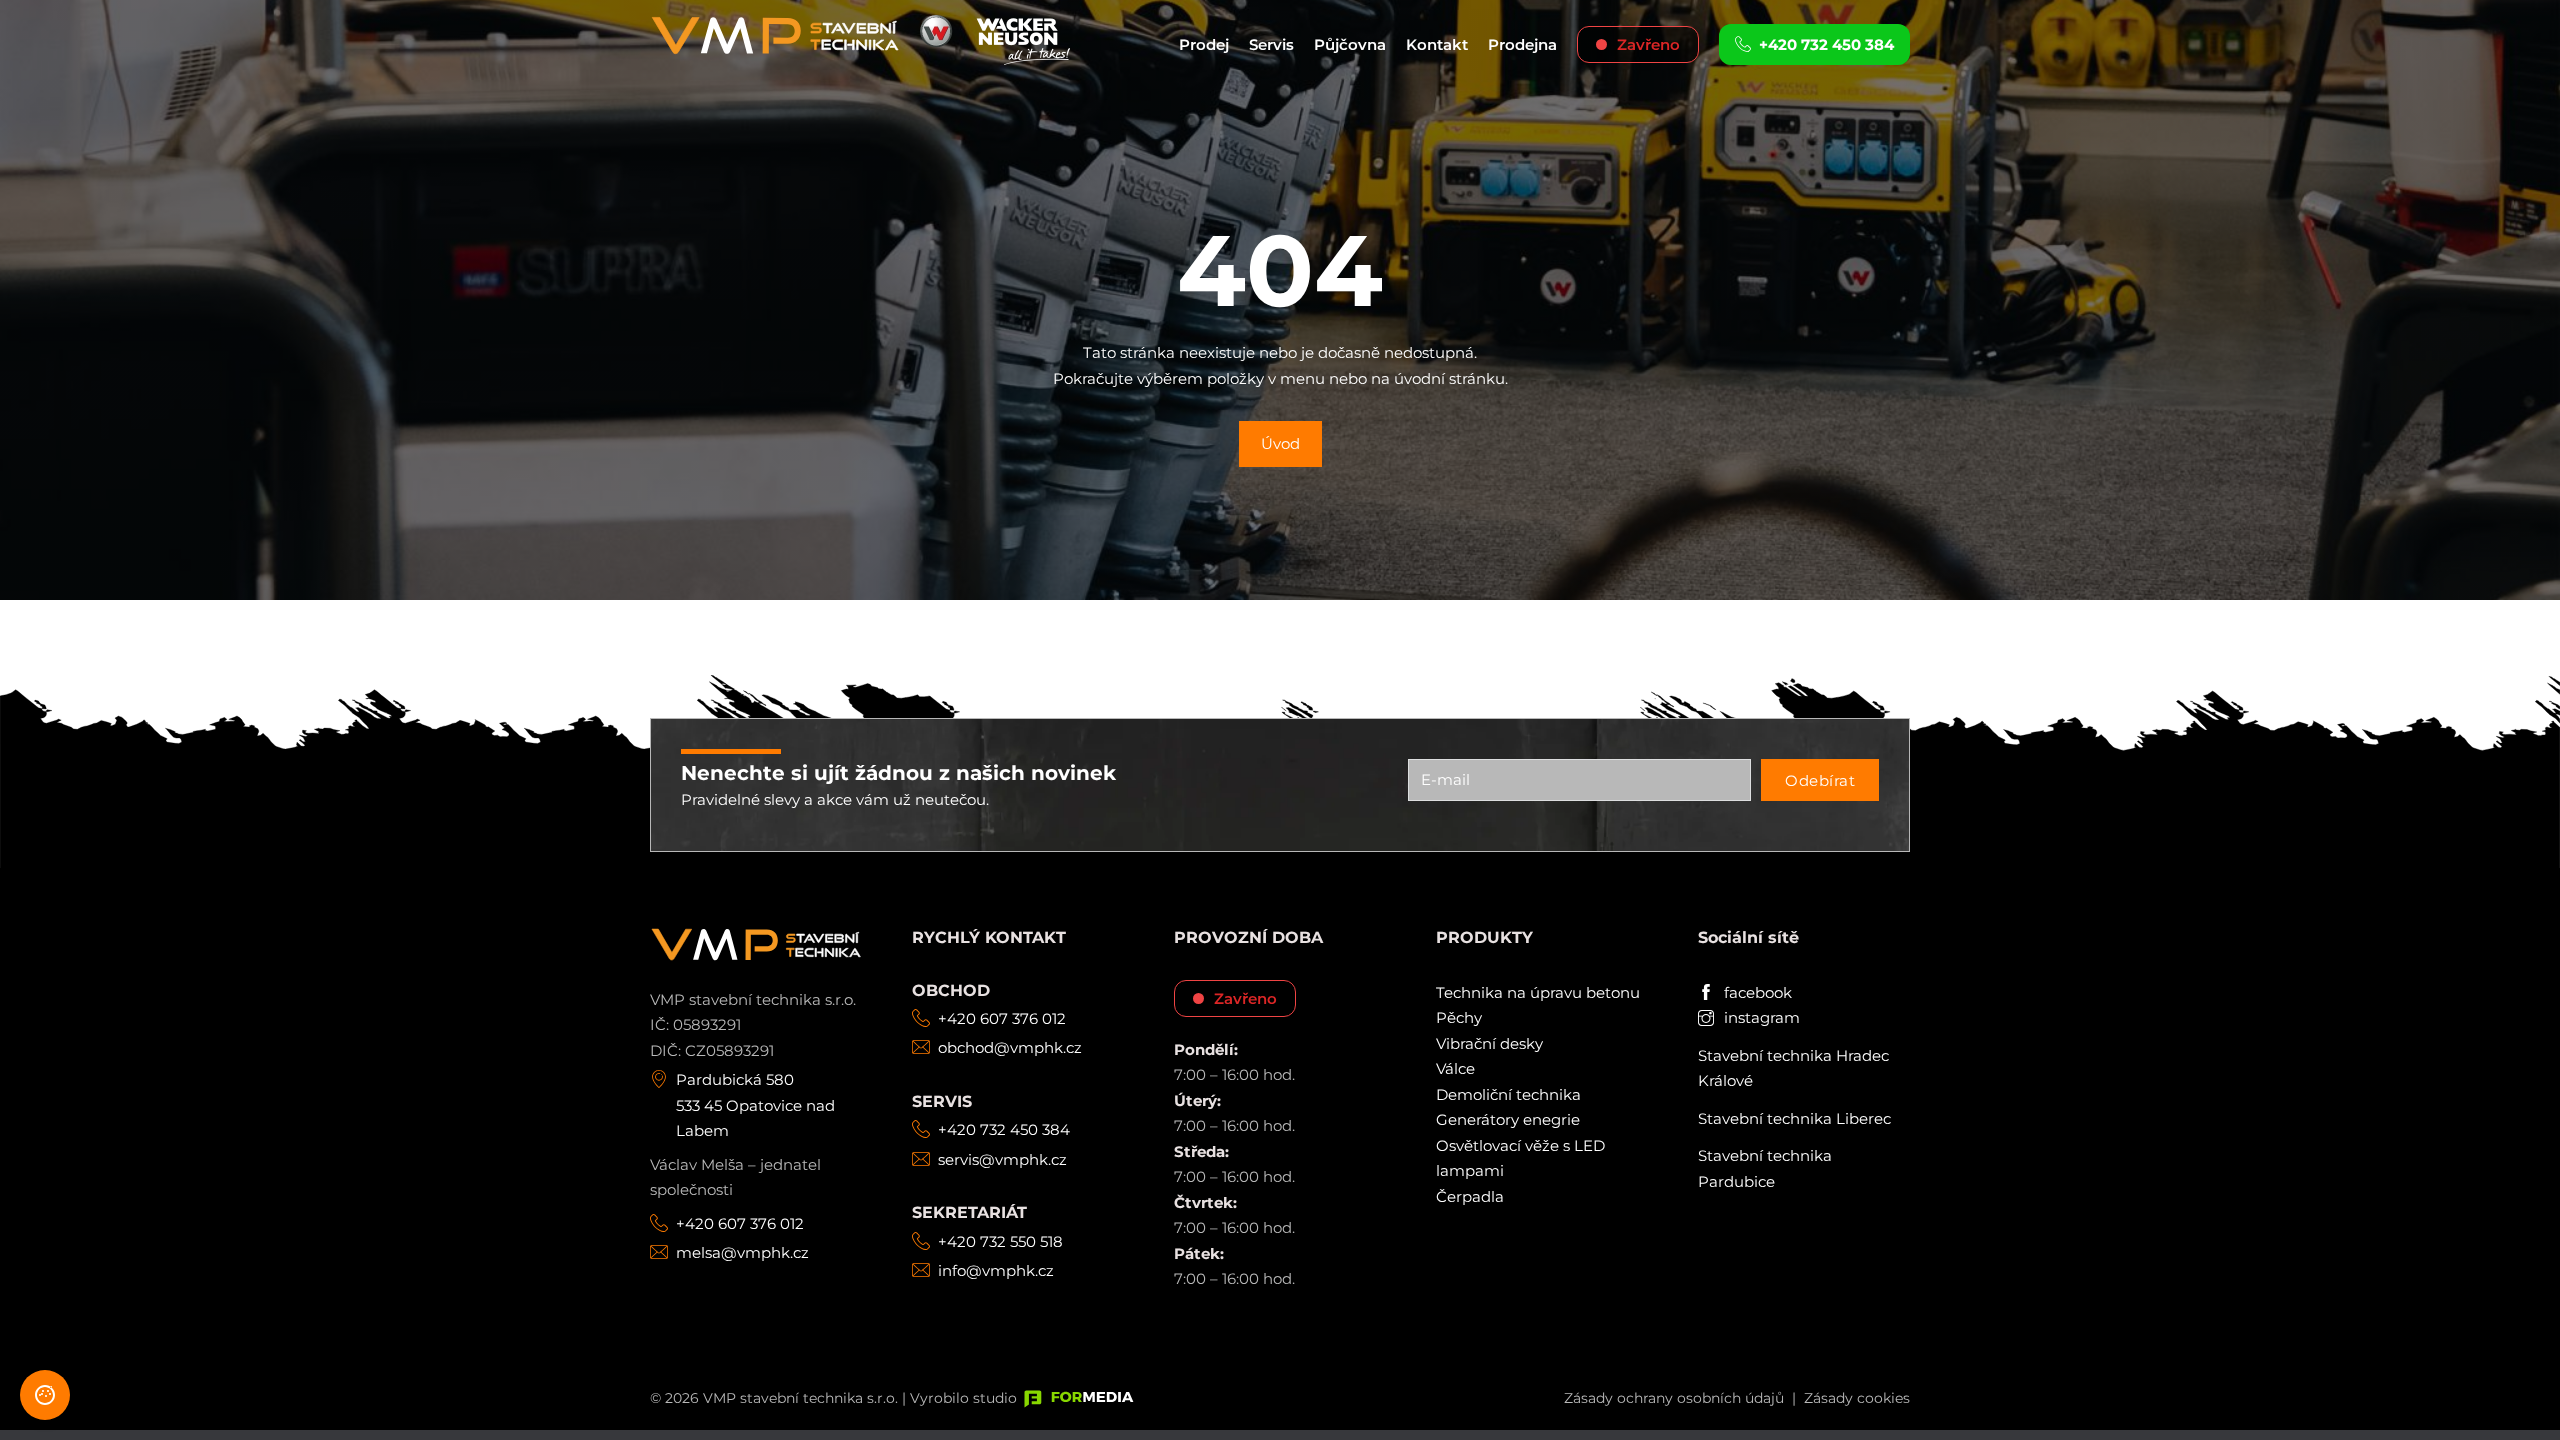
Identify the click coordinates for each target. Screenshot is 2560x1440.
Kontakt (1437, 44)
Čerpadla (1470, 1196)
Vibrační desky (1489, 1043)
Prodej (1204, 44)
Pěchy (1459, 1017)
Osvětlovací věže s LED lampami (1520, 1158)
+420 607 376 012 (740, 1223)
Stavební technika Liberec (1794, 1118)
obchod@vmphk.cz (1010, 1047)
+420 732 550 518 (1000, 1241)
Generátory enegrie (1508, 1119)
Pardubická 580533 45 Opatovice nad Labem (755, 1105)
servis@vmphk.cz (1002, 1159)
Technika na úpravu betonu (1538, 992)
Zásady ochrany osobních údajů (1674, 1398)
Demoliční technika (1508, 1094)
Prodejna (1522, 44)
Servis (1271, 44)
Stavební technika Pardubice (1765, 1168)
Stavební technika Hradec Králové (1793, 1068)
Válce (1455, 1068)
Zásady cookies (1857, 1398)
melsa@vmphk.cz (742, 1252)
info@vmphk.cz (996, 1270)
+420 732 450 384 (1004, 1129)
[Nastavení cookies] (45, 1395)
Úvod (1280, 443)
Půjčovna (1350, 44)
